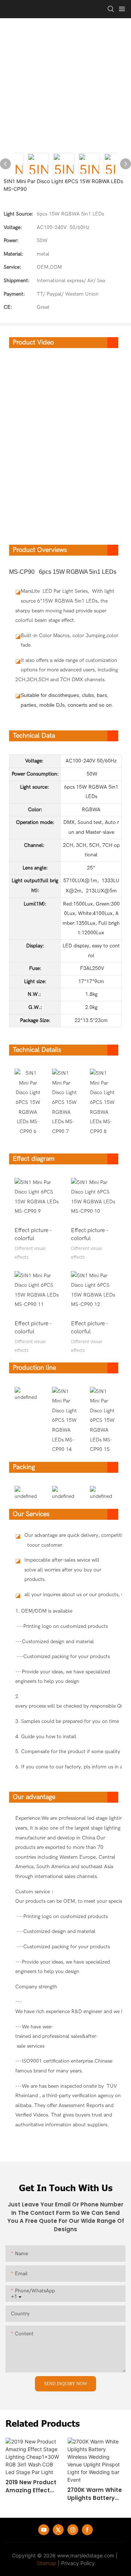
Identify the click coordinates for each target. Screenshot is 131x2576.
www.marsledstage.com (86, 2555)
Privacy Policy (78, 2563)
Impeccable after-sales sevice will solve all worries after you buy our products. (63, 1570)
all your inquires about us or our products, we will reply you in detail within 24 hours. (65, 1595)
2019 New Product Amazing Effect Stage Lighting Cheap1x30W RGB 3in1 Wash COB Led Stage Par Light (32, 2487)
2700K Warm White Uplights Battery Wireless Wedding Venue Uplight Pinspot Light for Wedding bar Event (95, 2494)
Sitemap (47, 2563)
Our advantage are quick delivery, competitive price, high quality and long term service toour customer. (65, 1540)
